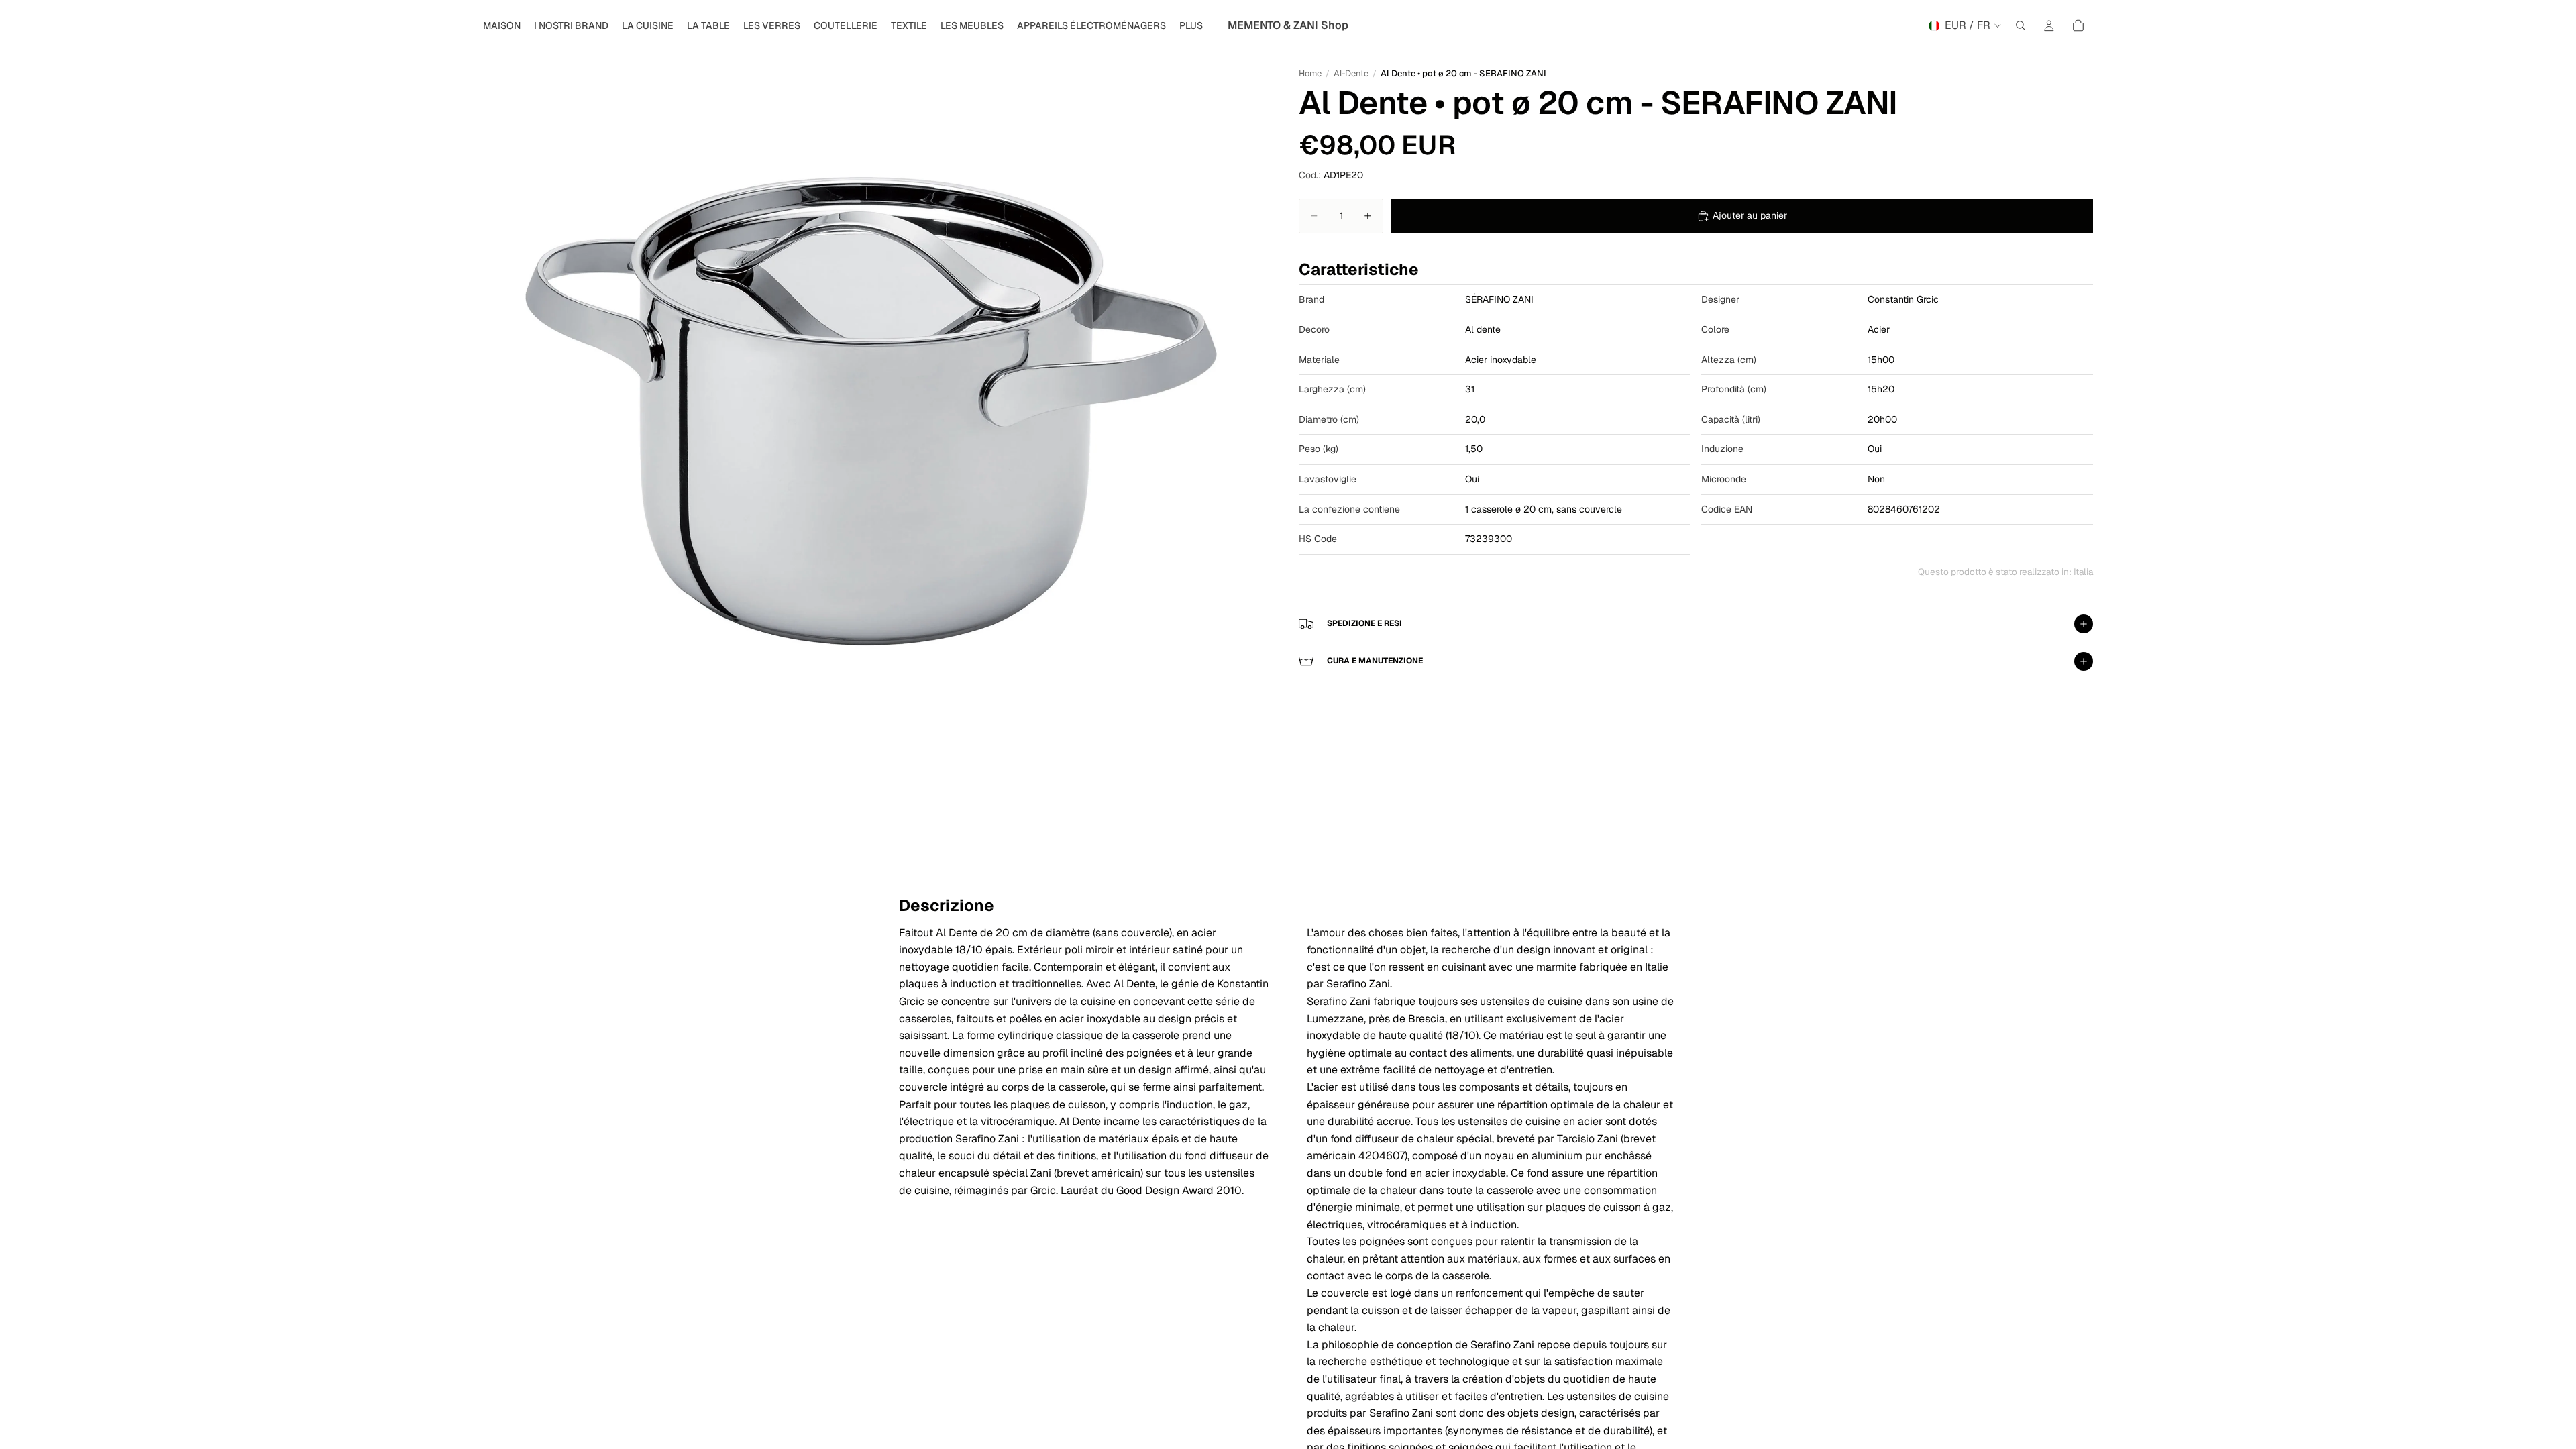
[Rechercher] (2021, 25)
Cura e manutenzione (1375, 661)
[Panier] (2078, 25)
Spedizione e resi (1364, 623)
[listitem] (1191, 25)
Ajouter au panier (1750, 215)
